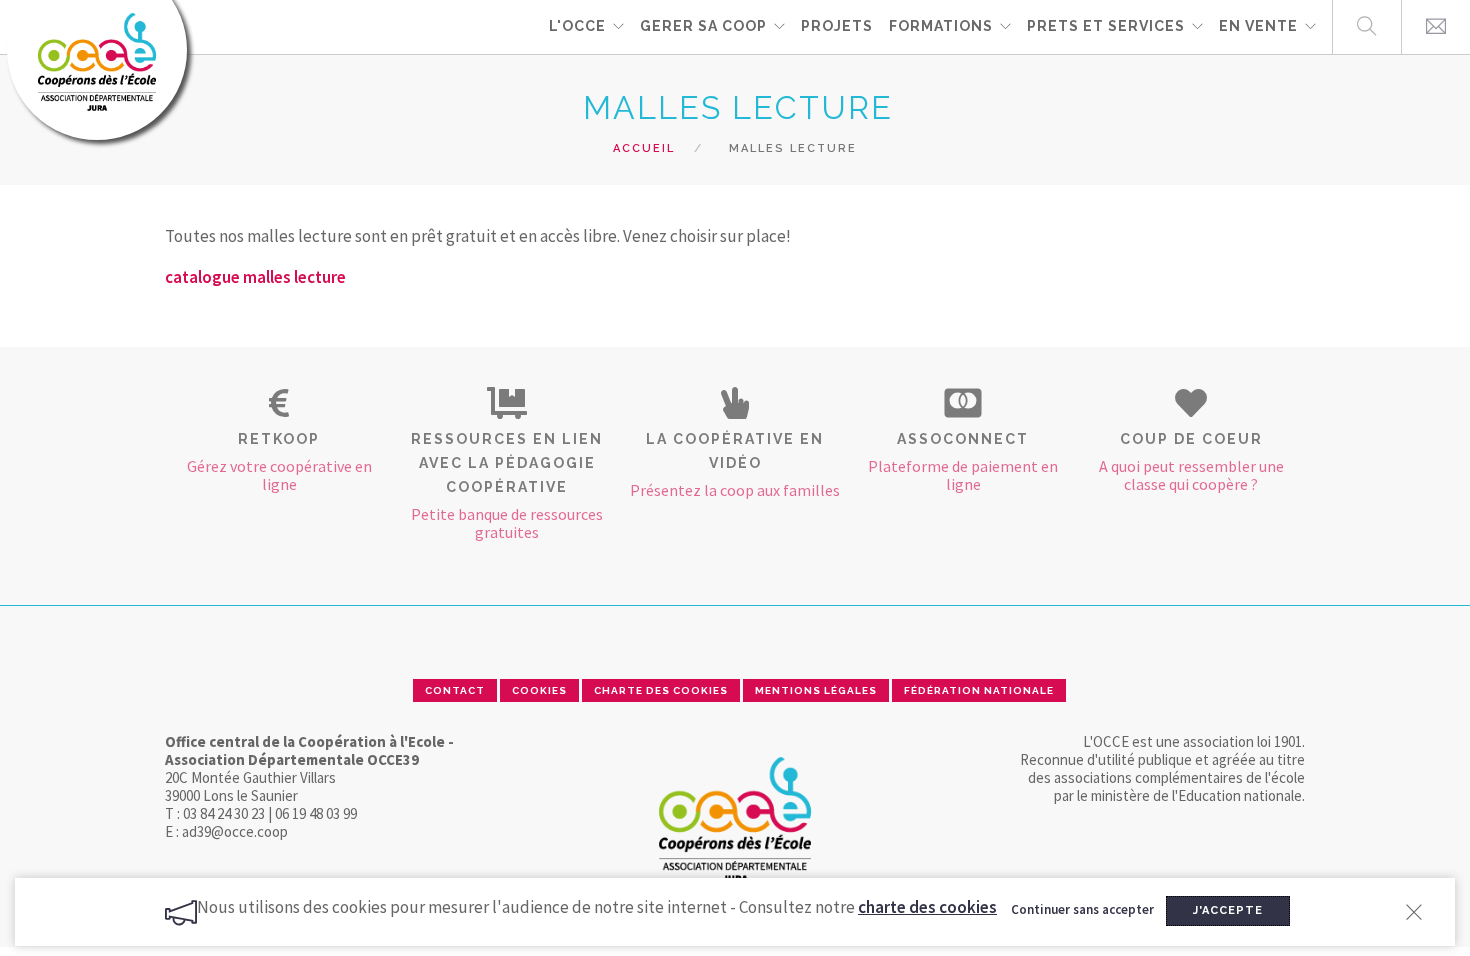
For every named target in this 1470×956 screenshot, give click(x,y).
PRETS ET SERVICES (1106, 26)
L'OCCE (577, 26)
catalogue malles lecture (255, 277)
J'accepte (1228, 910)
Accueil (644, 148)
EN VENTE (1258, 26)
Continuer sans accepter (1082, 910)
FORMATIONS (941, 26)
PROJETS (837, 26)
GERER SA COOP (703, 26)
